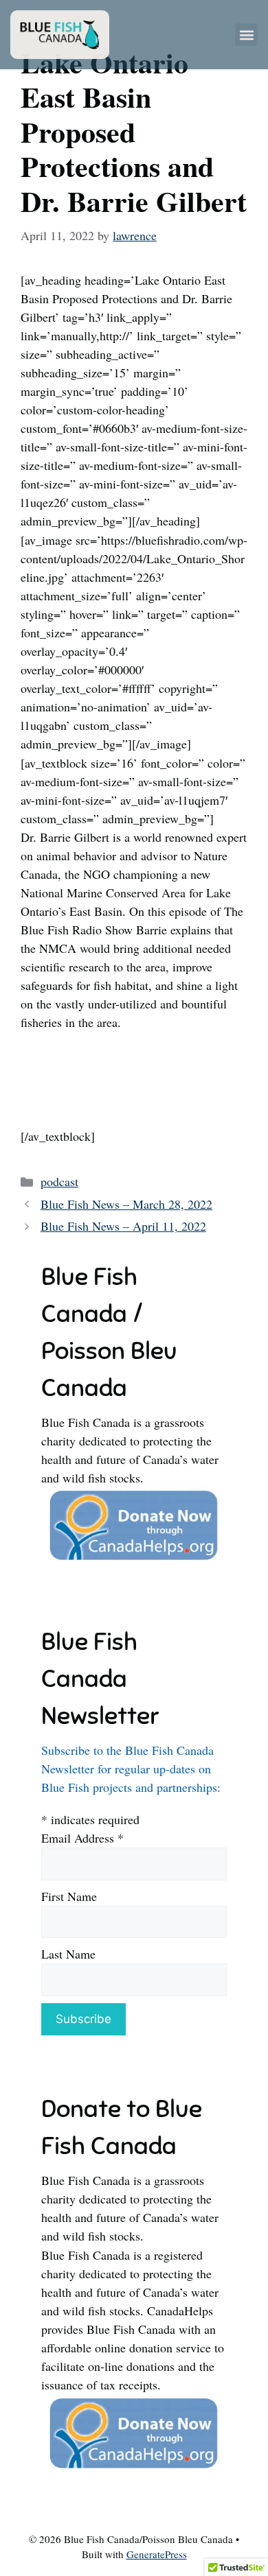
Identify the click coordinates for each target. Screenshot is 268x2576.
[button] (246, 35)
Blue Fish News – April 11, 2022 (123, 1226)
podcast (59, 1181)
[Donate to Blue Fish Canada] (134, 1559)
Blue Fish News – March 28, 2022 (126, 1204)
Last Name (68, 1954)
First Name (69, 1896)
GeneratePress (157, 2554)
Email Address (82, 1838)
